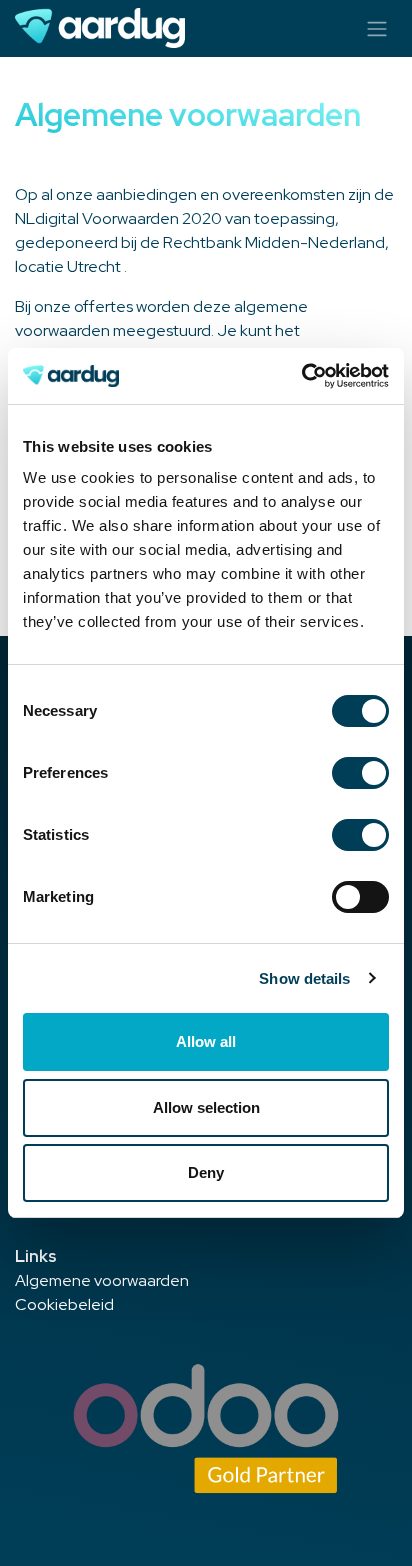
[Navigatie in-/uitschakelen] (377, 28)
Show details (304, 978)
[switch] (360, 773)
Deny (206, 1172)
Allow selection (206, 1107)
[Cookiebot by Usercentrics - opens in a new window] (301, 376)
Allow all (206, 1041)
